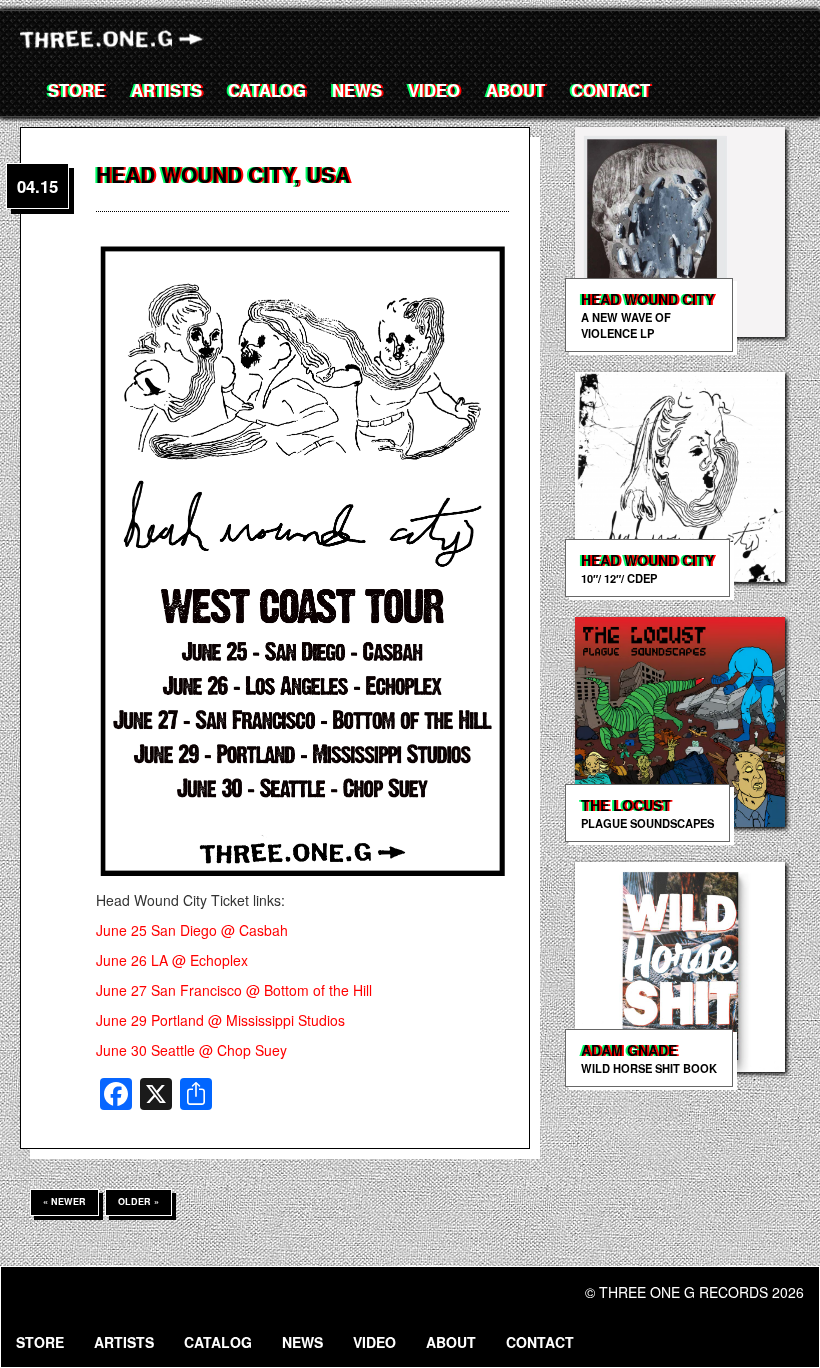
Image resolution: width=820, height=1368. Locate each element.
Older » (138, 1201)
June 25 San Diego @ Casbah (192, 930)
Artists (166, 90)
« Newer (64, 1201)
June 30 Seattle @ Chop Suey (191, 1050)
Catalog (267, 90)
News (357, 90)
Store (76, 90)
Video (434, 90)
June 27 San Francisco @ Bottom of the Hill (234, 990)
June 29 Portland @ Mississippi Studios (220, 1020)
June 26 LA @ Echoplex (172, 960)
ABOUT (515, 90)
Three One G (115, 43)
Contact (610, 90)
